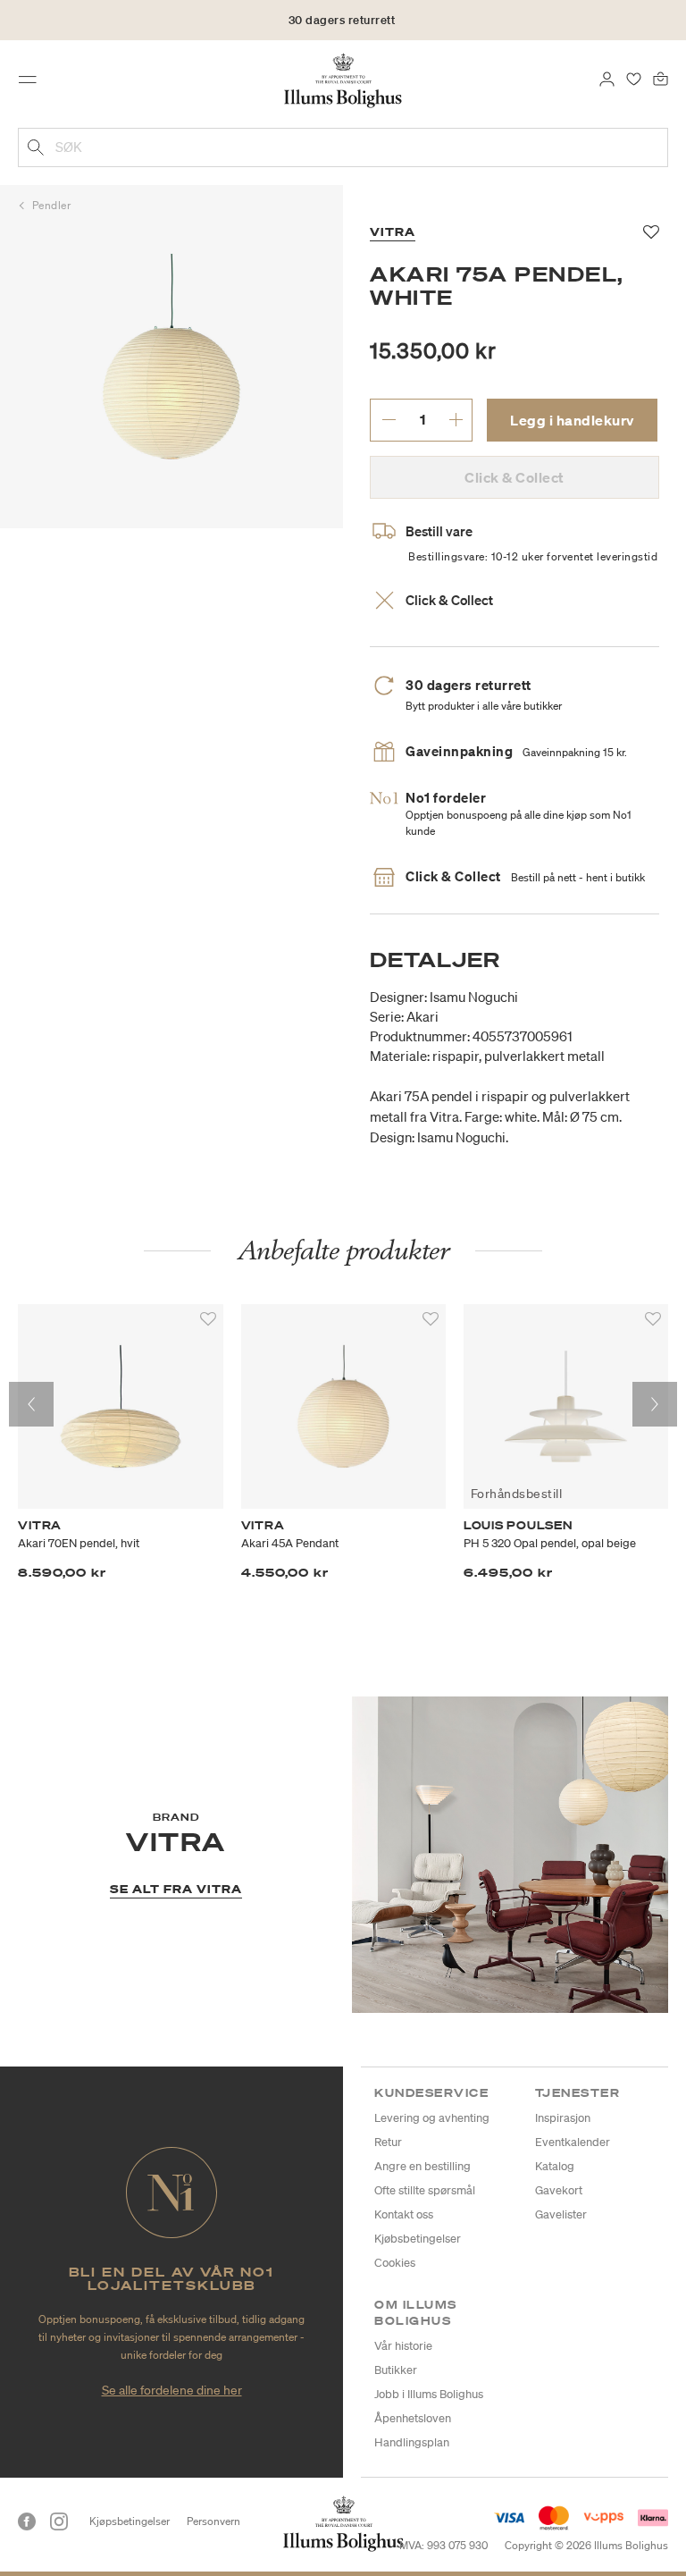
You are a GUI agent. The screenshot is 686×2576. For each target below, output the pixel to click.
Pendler (52, 205)
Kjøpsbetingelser (130, 2521)
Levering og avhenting (432, 2118)
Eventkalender (573, 2142)
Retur (388, 2142)
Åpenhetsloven (413, 2418)
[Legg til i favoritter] (208, 1319)
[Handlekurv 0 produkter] (661, 78)
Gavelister (561, 2214)
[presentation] (31, 1404)
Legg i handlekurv (572, 420)
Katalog (555, 2166)
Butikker (396, 2370)
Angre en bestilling (422, 2166)
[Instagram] (59, 2521)
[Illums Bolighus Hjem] (343, 80)
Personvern (213, 2521)
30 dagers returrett (342, 20)
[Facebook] (27, 2521)
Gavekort (559, 2190)
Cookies (395, 2263)
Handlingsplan (412, 2442)
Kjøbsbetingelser (418, 2239)
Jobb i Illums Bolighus (429, 2394)
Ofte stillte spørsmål (425, 2190)
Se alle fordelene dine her (172, 2390)
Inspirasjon (563, 2118)
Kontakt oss (404, 2214)
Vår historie (403, 2346)
